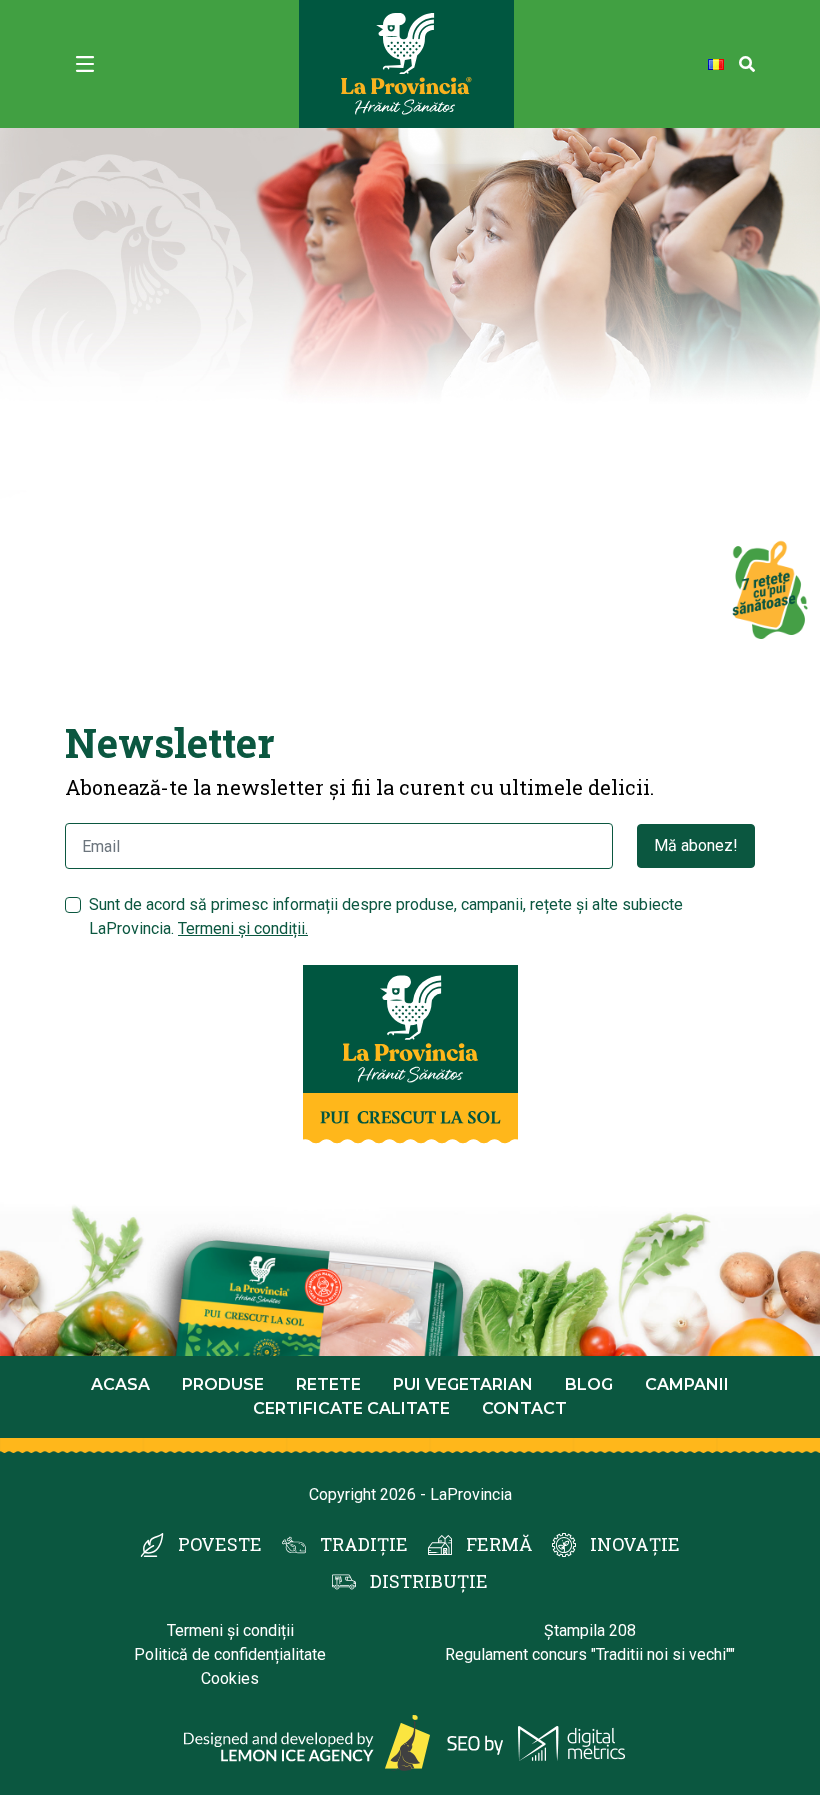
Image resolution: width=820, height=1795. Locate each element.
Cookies (230, 1678)
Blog (589, 1384)
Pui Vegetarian (463, 1384)
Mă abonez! (696, 845)
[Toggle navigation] (85, 64)
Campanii (687, 1384)
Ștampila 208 (590, 1630)
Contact (524, 1408)
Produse (223, 1384)
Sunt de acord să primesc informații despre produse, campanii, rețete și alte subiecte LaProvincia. (386, 916)
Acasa (120, 1384)
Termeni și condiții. (243, 928)
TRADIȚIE (364, 1544)
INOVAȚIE (635, 1544)
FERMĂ (499, 1544)
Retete (328, 1384)
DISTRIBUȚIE (429, 1581)
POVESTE (220, 1544)
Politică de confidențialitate (230, 1654)
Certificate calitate (351, 1408)
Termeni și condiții (230, 1630)
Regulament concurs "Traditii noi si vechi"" (590, 1654)
